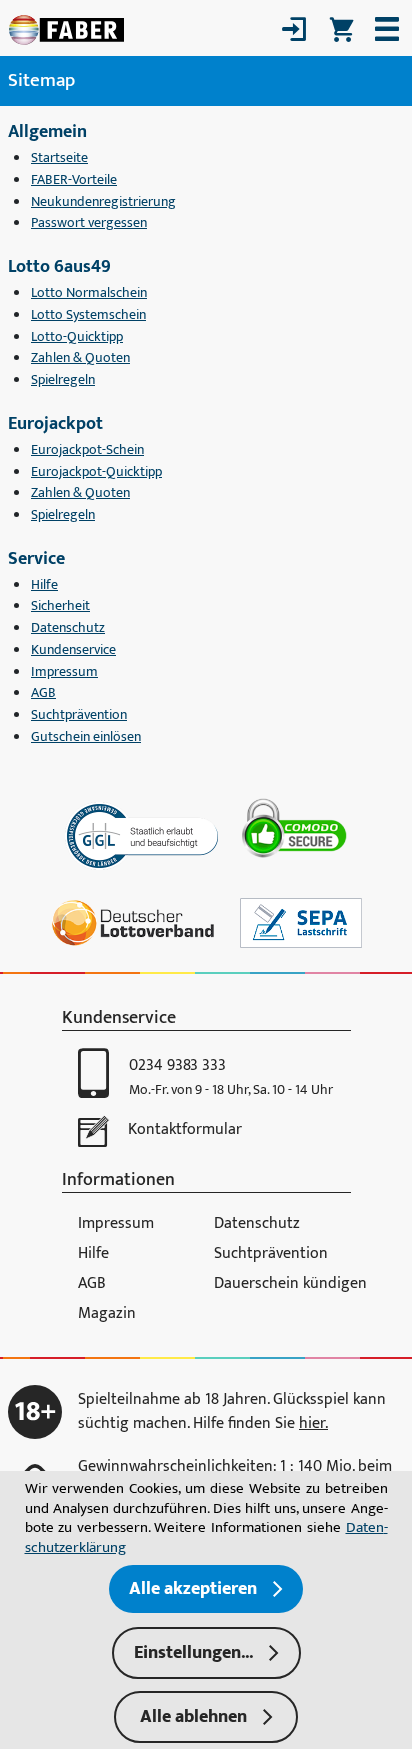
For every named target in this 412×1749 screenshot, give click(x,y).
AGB (43, 693)
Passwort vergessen (89, 223)
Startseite (59, 158)
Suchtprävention (79, 715)
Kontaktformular (185, 1129)
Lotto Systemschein (88, 315)
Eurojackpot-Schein (87, 450)
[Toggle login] (294, 29)
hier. (313, 1423)
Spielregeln (63, 380)
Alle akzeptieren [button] (193, 1589)
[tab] (206, 1653)
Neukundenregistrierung (103, 202)
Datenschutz (68, 628)
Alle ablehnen (193, 1717)
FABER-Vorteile (74, 180)
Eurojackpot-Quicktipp (96, 472)
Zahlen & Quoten (80, 358)
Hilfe (44, 585)
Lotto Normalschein (89, 293)
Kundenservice (73, 650)
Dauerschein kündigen (290, 1283)
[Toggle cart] (342, 29)
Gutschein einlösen (86, 737)
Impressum (64, 672)
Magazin (107, 1313)
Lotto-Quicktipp (77, 337)
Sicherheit (60, 606)
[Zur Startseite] (66, 29)
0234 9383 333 (177, 1065)
